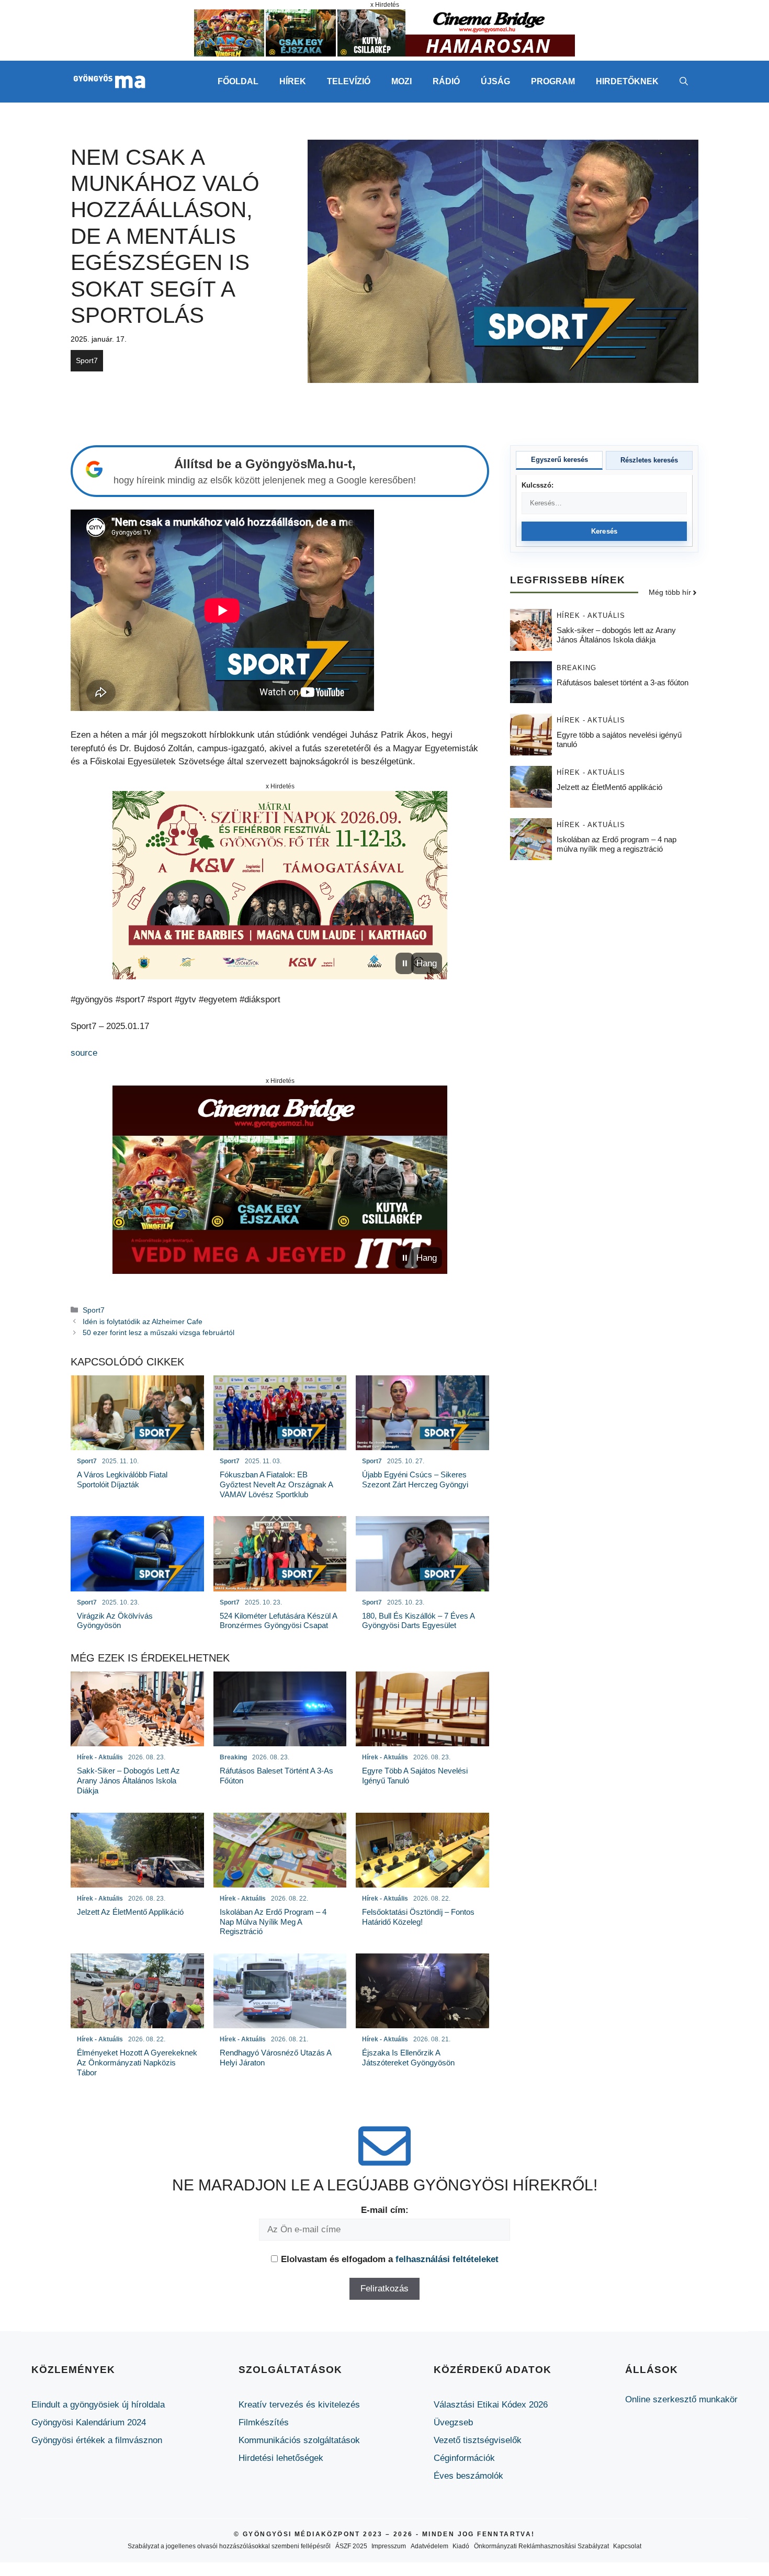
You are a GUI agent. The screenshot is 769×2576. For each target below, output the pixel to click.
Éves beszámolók (468, 2476)
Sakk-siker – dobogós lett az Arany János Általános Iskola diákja (616, 635)
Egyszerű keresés (559, 460)
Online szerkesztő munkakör (681, 2399)
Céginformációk (464, 2458)
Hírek (293, 81)
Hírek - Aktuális (591, 616)
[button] (684, 82)
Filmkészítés (264, 2422)
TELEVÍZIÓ (349, 81)
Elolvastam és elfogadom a (390, 2259)
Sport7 (87, 360)
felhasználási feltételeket (447, 2259)
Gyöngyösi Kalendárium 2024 (89, 2422)
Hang (427, 963)
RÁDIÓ (446, 81)
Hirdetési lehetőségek (281, 2458)
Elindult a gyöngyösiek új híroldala (98, 2405)
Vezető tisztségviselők (478, 2440)
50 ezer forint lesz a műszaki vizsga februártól (159, 1332)
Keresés (604, 531)
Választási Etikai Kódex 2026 (491, 2405)
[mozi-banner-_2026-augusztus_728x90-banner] (384, 54)
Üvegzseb (453, 2422)
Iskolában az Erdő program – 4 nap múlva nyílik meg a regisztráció (617, 845)
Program (553, 81)
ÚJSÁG (495, 81)
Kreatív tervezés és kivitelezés (299, 2405)
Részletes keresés (649, 460)
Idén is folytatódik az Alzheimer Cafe (143, 1321)
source (84, 1053)
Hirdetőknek (627, 81)
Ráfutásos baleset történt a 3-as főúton (623, 683)
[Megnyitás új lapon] (280, 885)
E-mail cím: (385, 2210)
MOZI (402, 81)
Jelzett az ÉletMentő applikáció (609, 788)
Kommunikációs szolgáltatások (299, 2440)
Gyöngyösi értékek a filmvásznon (97, 2440)
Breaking (576, 668)
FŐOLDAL (238, 81)
